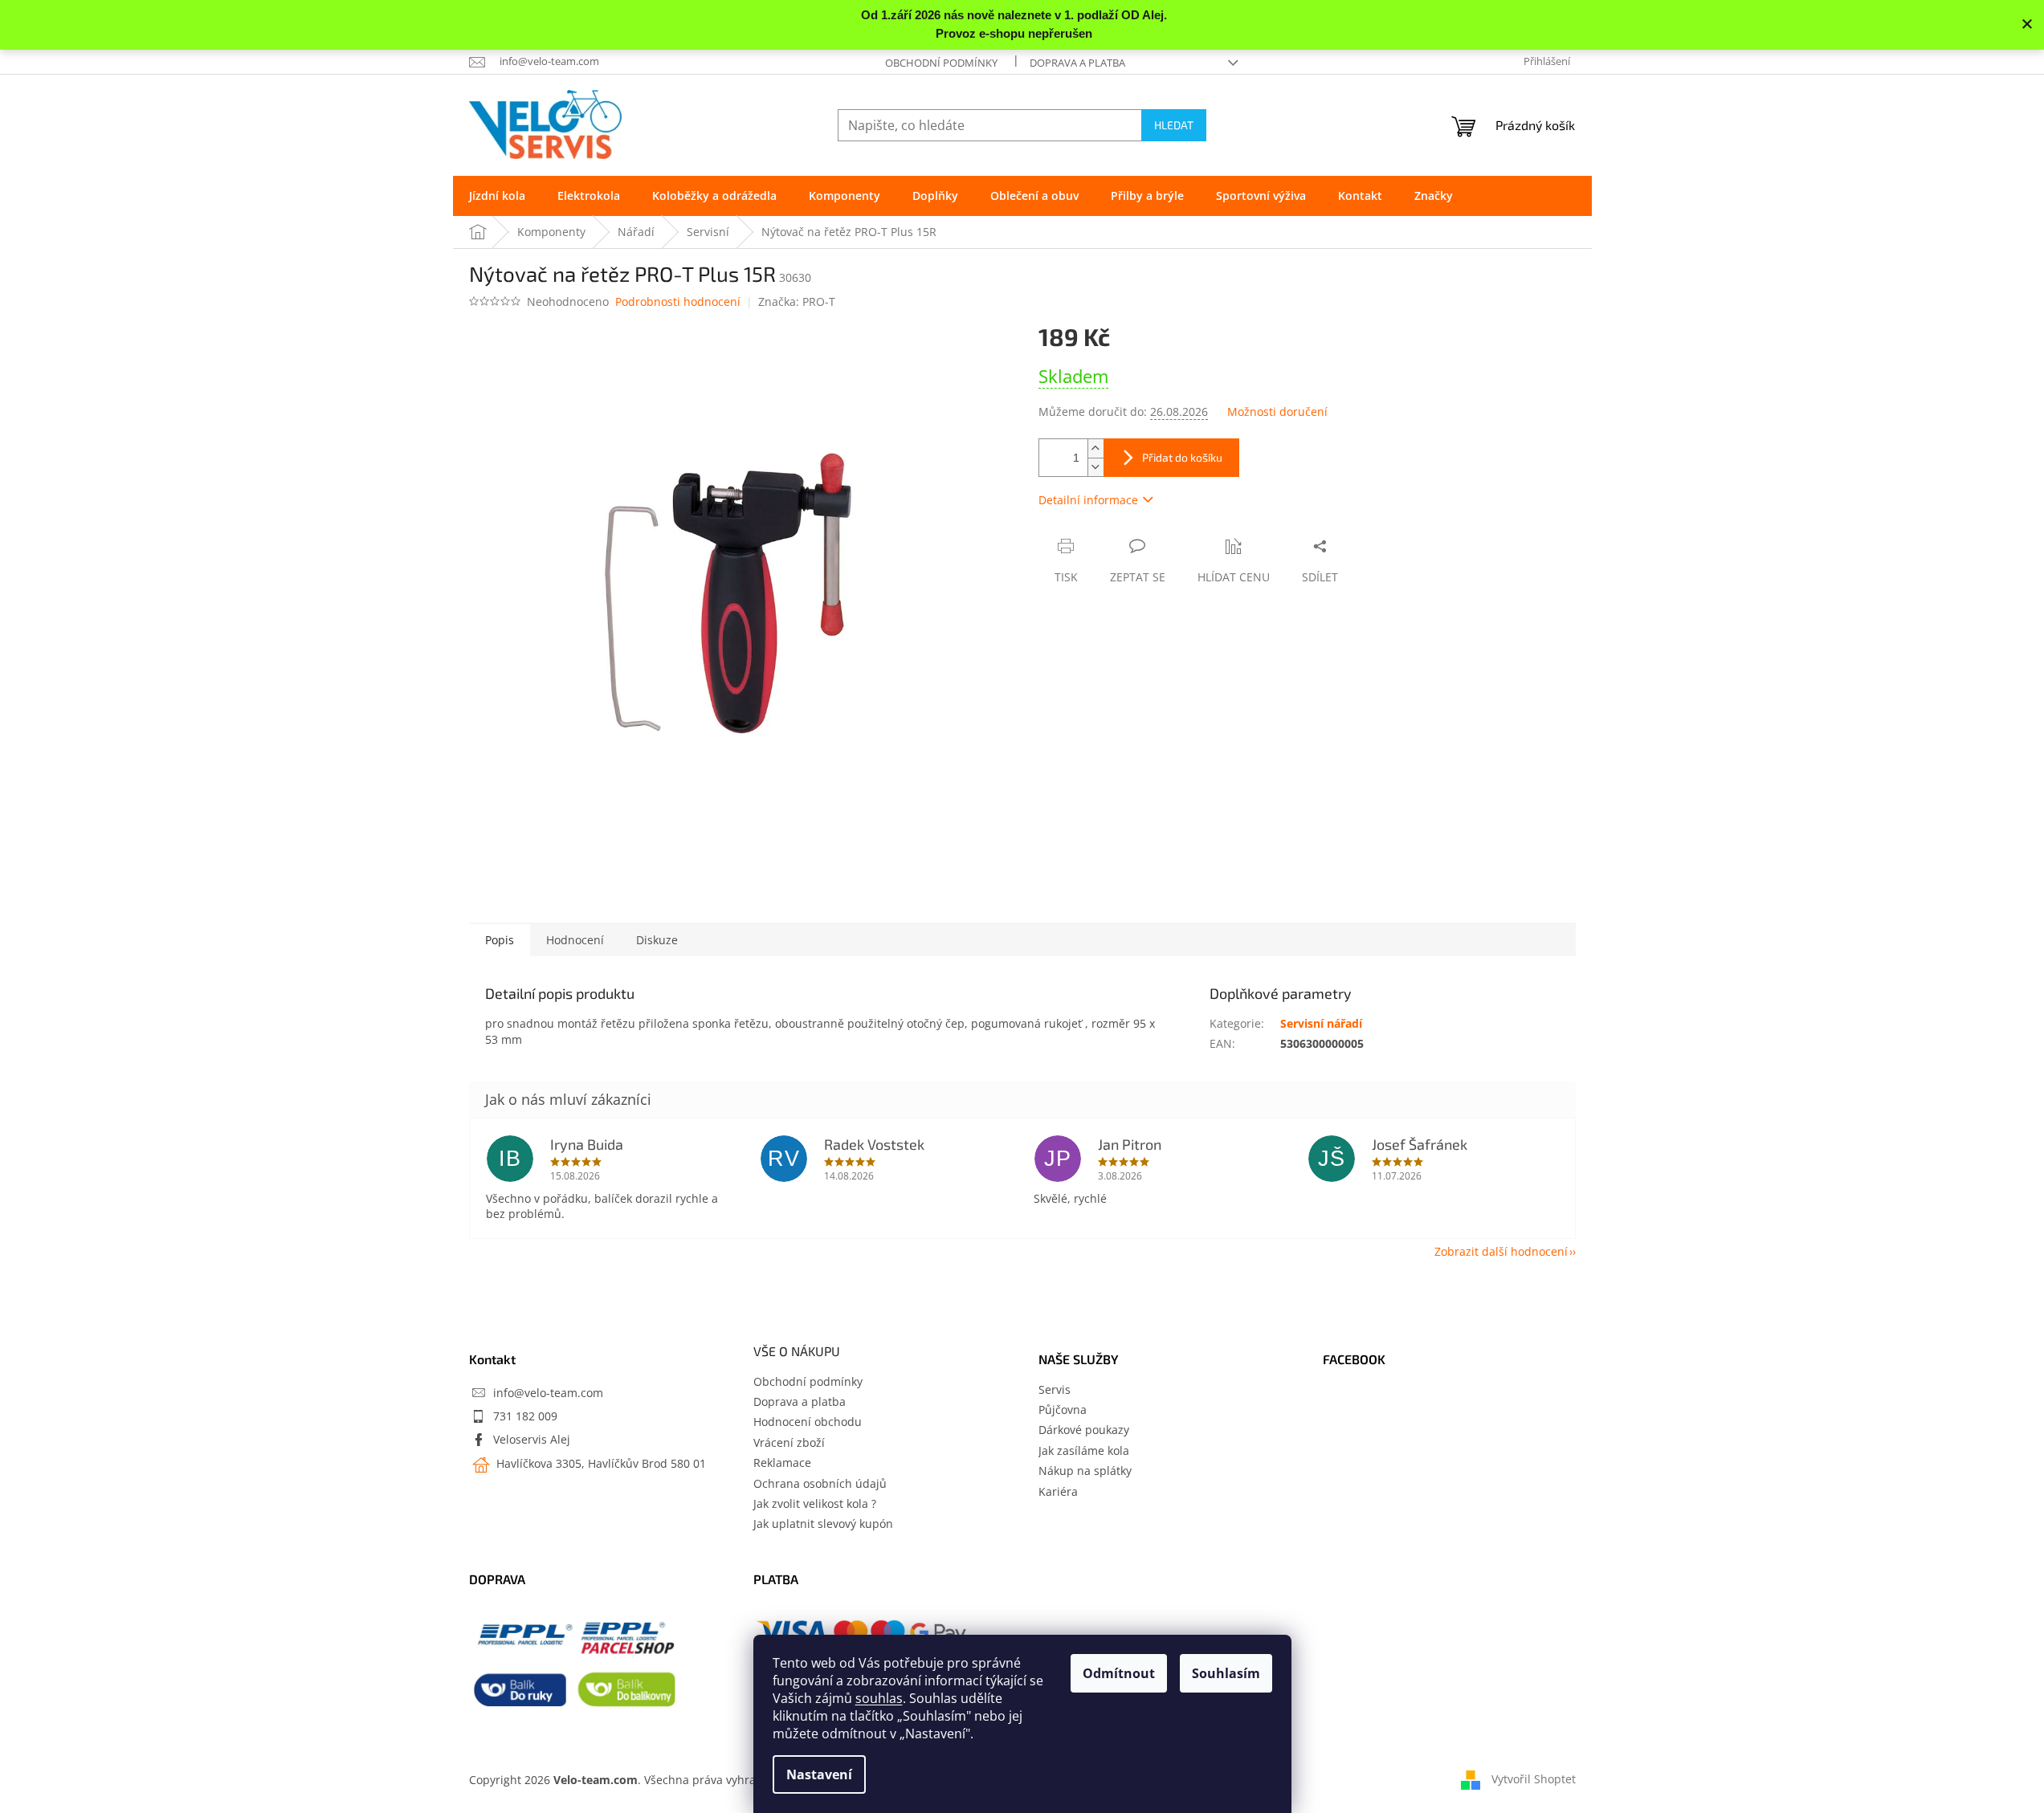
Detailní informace (1088, 500)
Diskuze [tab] (657, 940)
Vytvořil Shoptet (1534, 1779)
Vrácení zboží (789, 1442)
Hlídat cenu (1234, 577)
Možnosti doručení (1277, 411)
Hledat (1174, 125)
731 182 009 (525, 1416)
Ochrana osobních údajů (820, 1483)
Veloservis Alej (532, 1439)
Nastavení (819, 1774)
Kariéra (1058, 1491)
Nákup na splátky (1085, 1471)
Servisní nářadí (1321, 1023)
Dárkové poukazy (1084, 1430)
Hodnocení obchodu (808, 1422)
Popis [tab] (500, 940)
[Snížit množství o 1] (1095, 467)
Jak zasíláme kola (1084, 1450)
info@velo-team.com (548, 1393)
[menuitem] (497, 196)
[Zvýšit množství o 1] (1095, 448)
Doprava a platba (1077, 63)
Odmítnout (1119, 1673)
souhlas (879, 1698)
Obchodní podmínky (941, 63)
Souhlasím (1226, 1673)
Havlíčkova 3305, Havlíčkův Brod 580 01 (600, 1463)
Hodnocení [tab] (575, 940)
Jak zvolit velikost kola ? (815, 1503)
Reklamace (782, 1463)
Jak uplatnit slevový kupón (823, 1524)
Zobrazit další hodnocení (1501, 1251)
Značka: (797, 301)
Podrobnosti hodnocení (678, 301)
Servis (1055, 1389)
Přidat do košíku (1182, 457)
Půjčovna (1063, 1410)
